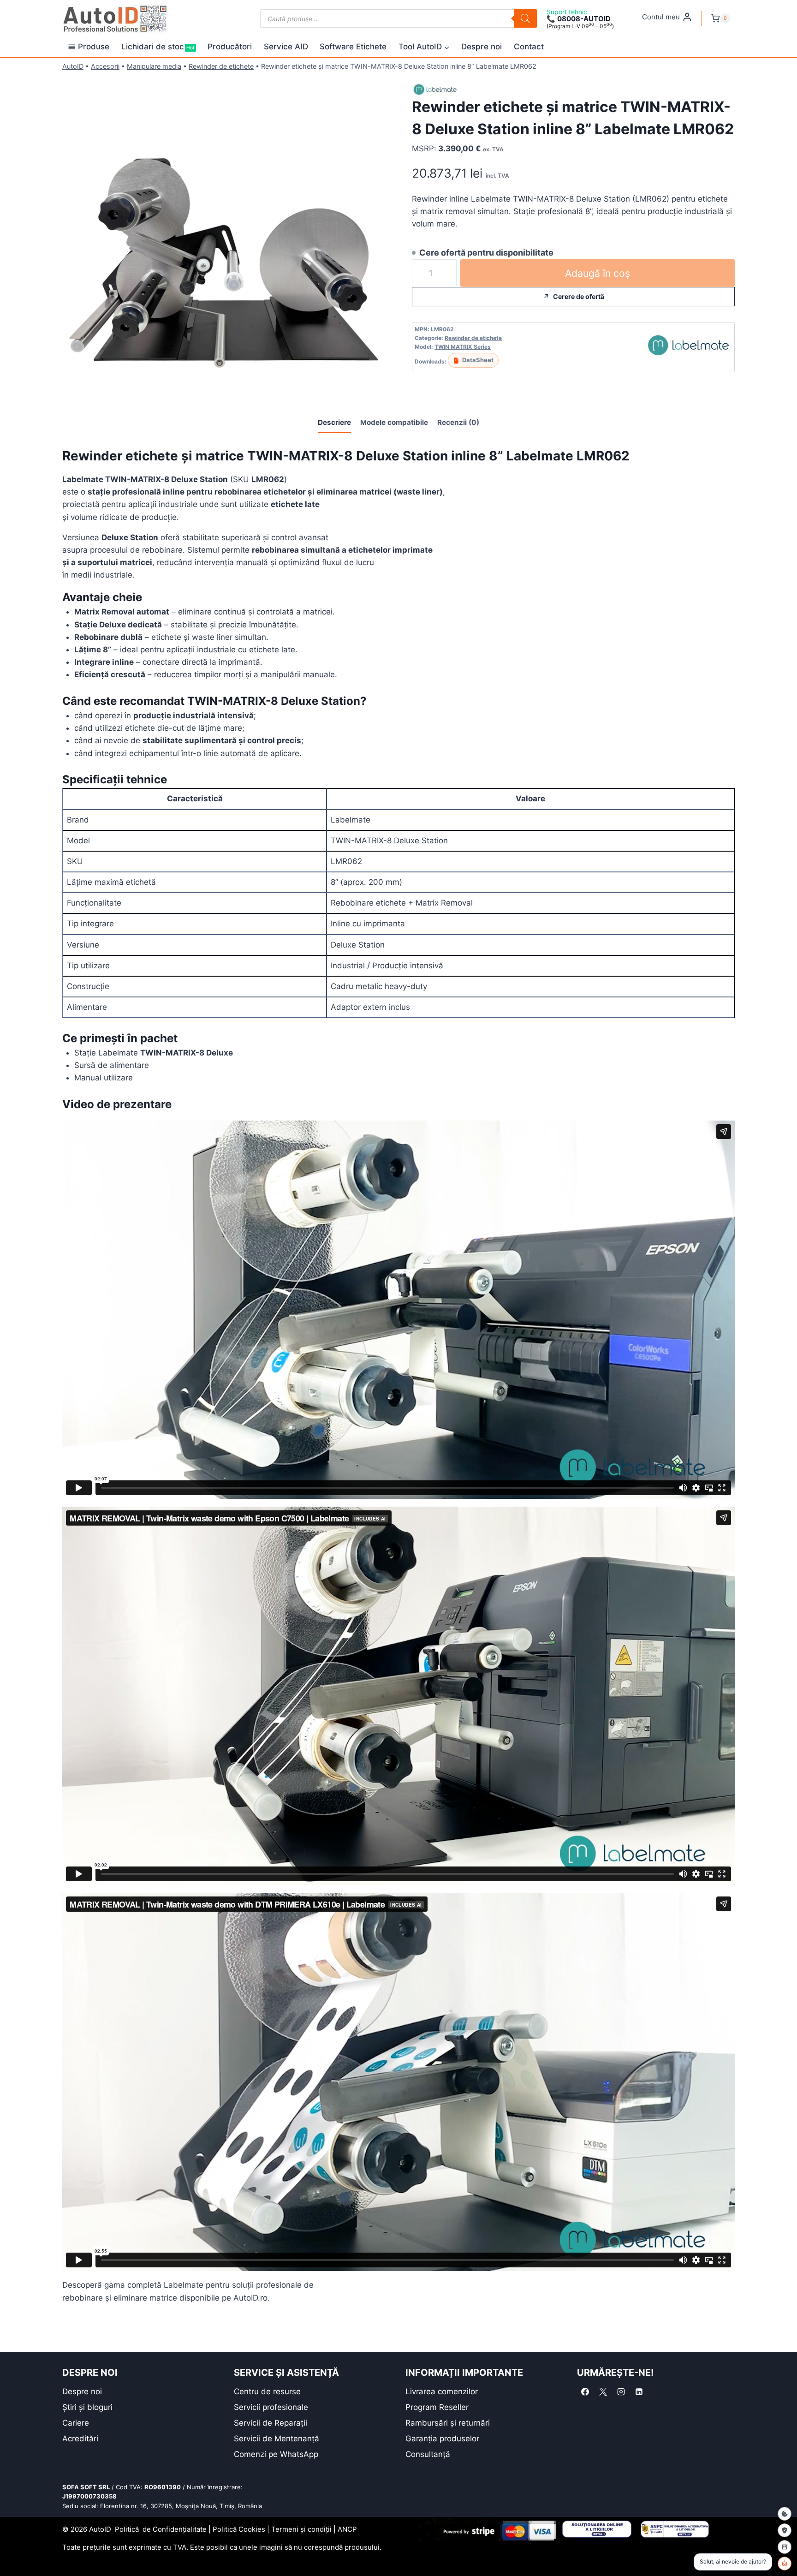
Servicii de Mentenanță (277, 2439)
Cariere (76, 2423)
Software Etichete (353, 47)
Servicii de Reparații (271, 2423)
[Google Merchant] (785, 2547)
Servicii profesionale (271, 2407)
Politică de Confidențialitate (161, 2529)
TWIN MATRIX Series (463, 347)
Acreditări (80, 2439)
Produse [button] (94, 47)
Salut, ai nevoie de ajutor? (733, 2561)
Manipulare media (154, 66)
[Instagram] (621, 2392)
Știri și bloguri (87, 2407)
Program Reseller (437, 2407)
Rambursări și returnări (448, 2423)
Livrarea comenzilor (442, 2391)
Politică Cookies (239, 2529)
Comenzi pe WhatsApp (276, 2454)
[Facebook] (585, 2392)
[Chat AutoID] (785, 2564)
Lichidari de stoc (158, 47)
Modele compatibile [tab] (394, 422)
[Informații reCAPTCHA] (785, 2530)
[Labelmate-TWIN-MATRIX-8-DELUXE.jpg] (224, 237)
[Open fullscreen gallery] (376, 389)
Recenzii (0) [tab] (458, 422)
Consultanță (428, 2454)
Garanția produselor (442, 2439)
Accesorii (105, 66)
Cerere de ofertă (579, 296)
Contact (529, 47)
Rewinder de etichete (221, 66)
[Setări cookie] (785, 2514)
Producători (230, 47)
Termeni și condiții (301, 2529)
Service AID (286, 47)
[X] (603, 2392)
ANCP (347, 2529)
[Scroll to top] (14, 2553)
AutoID (73, 66)
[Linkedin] (639, 2392)
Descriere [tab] (334, 422)
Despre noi (482, 47)
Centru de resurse (267, 2391)
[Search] (525, 18)
